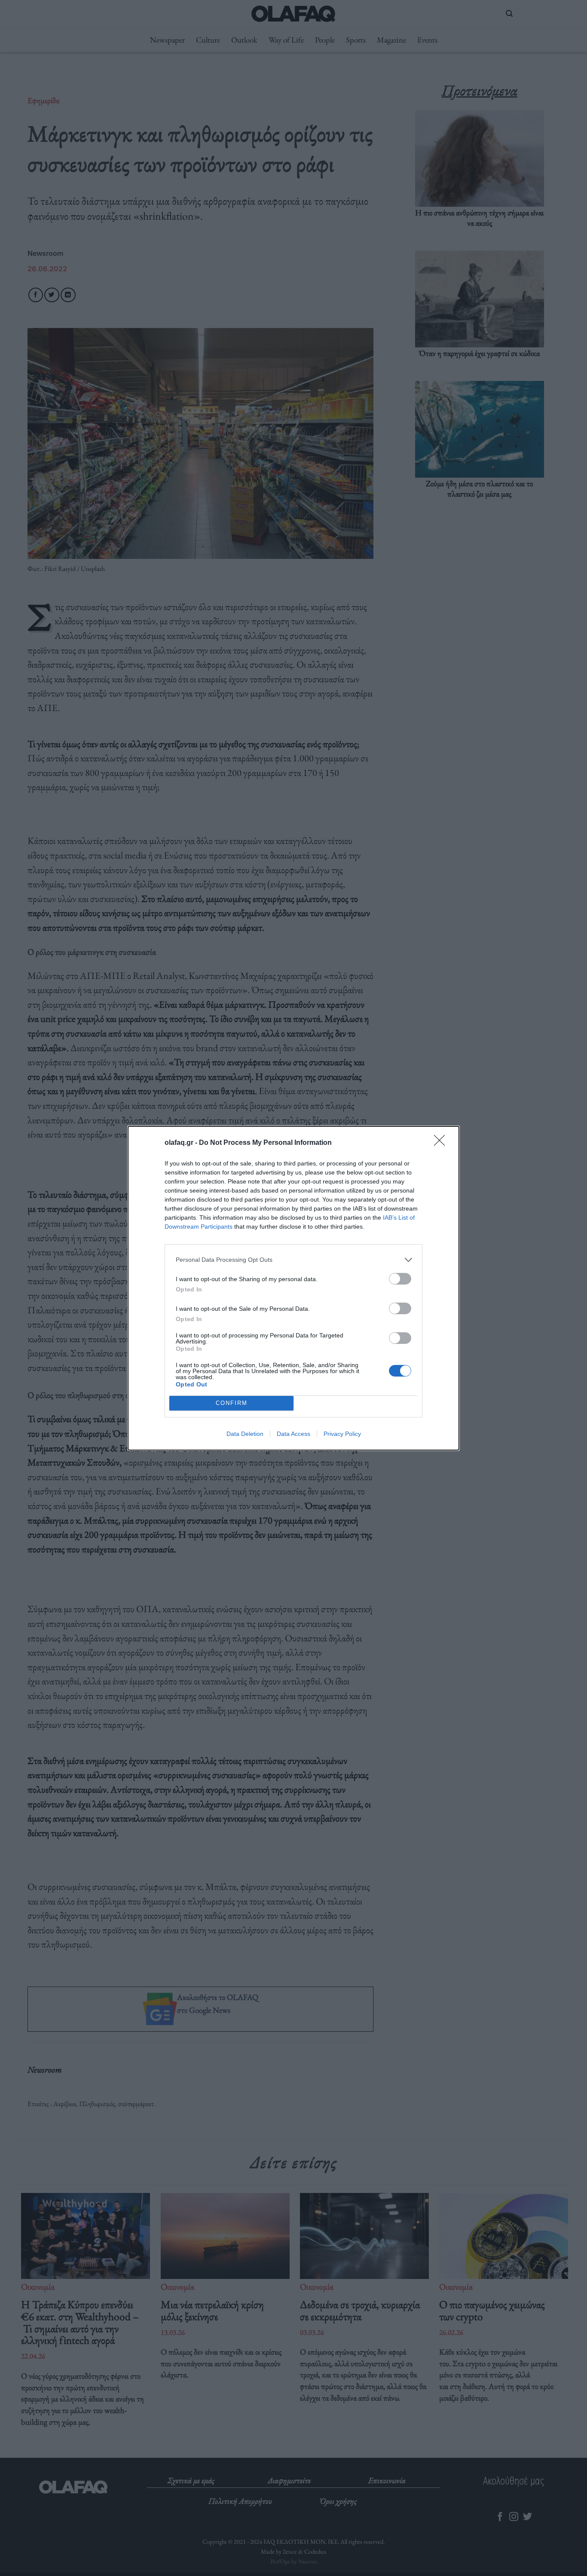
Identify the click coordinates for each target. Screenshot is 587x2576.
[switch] (400, 1279)
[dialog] (293, 1288)
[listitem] (293, 1260)
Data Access (293, 1434)
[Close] (442, 1143)
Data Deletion (245, 1434)
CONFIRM (232, 1403)
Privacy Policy (342, 1434)
